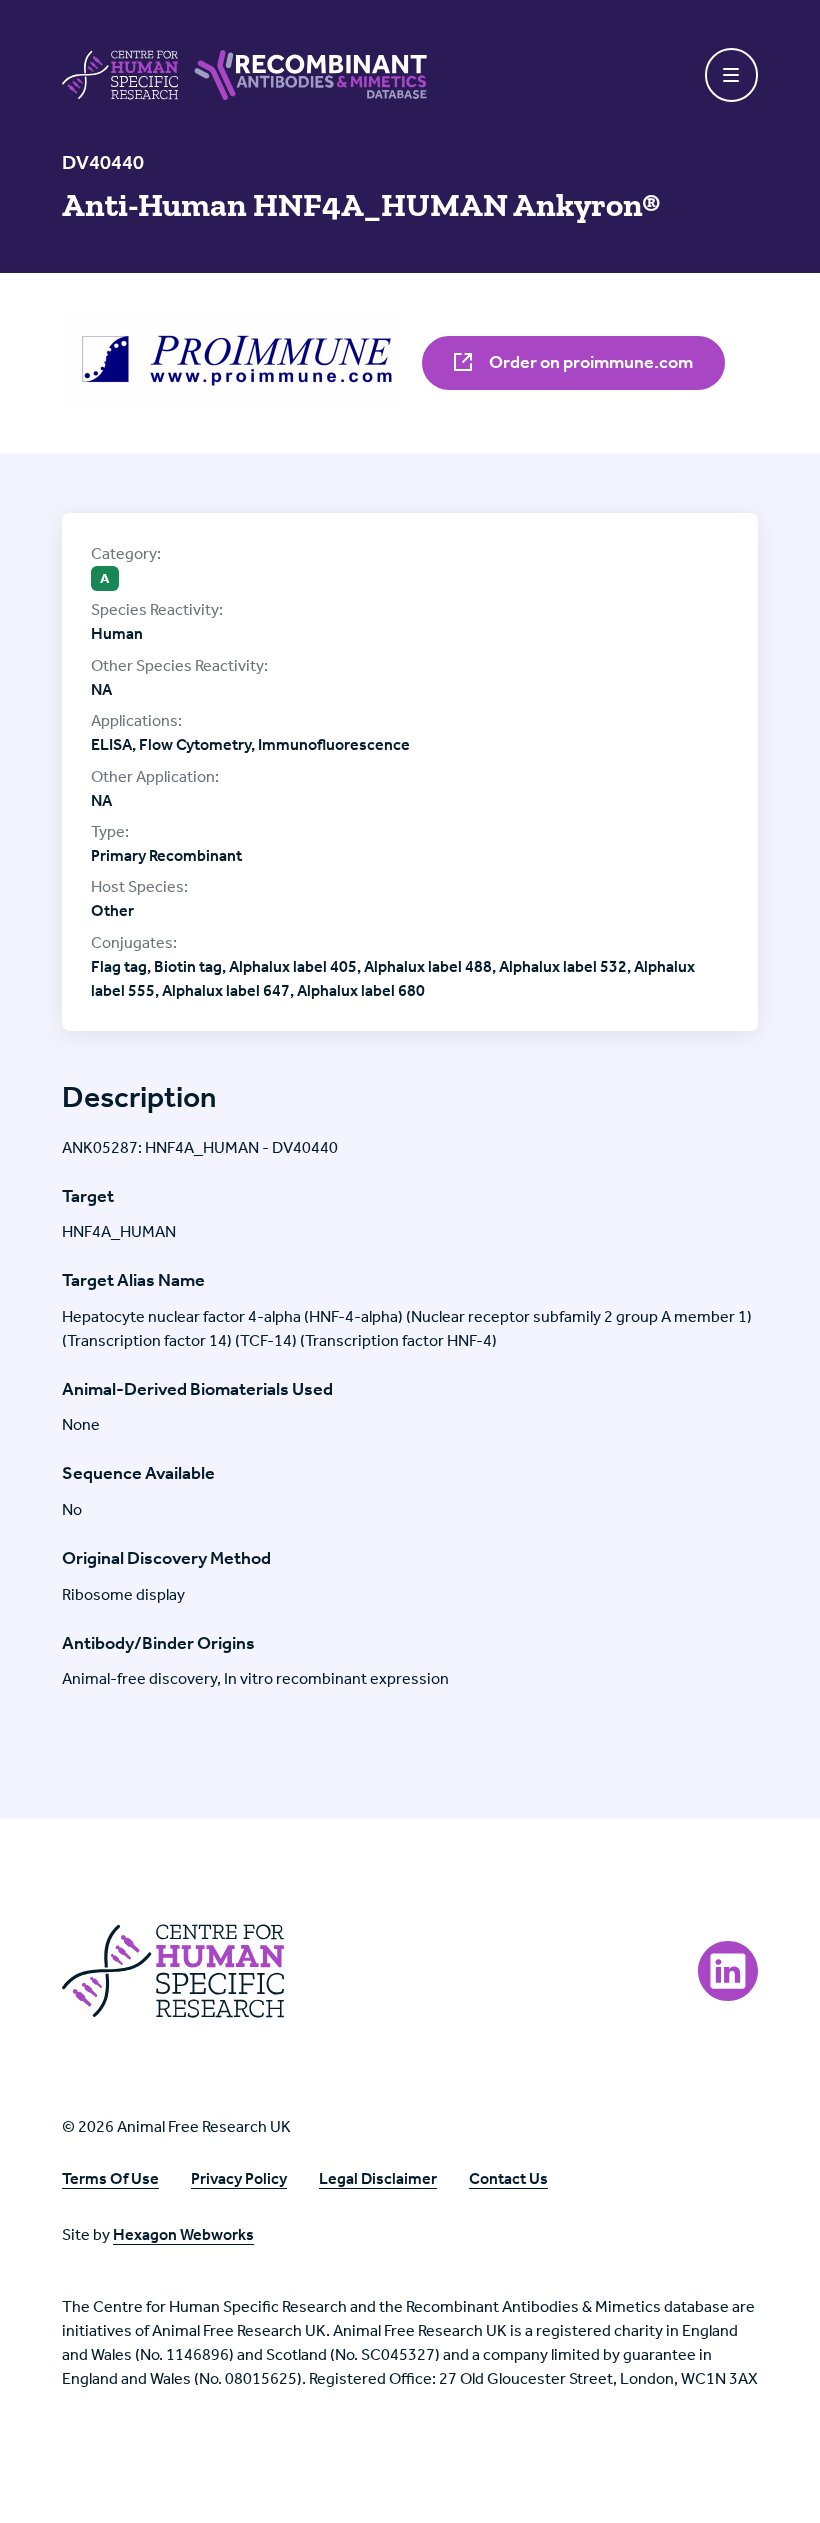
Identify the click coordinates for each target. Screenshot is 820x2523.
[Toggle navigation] (732, 75)
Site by (158, 2234)
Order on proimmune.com (589, 362)
